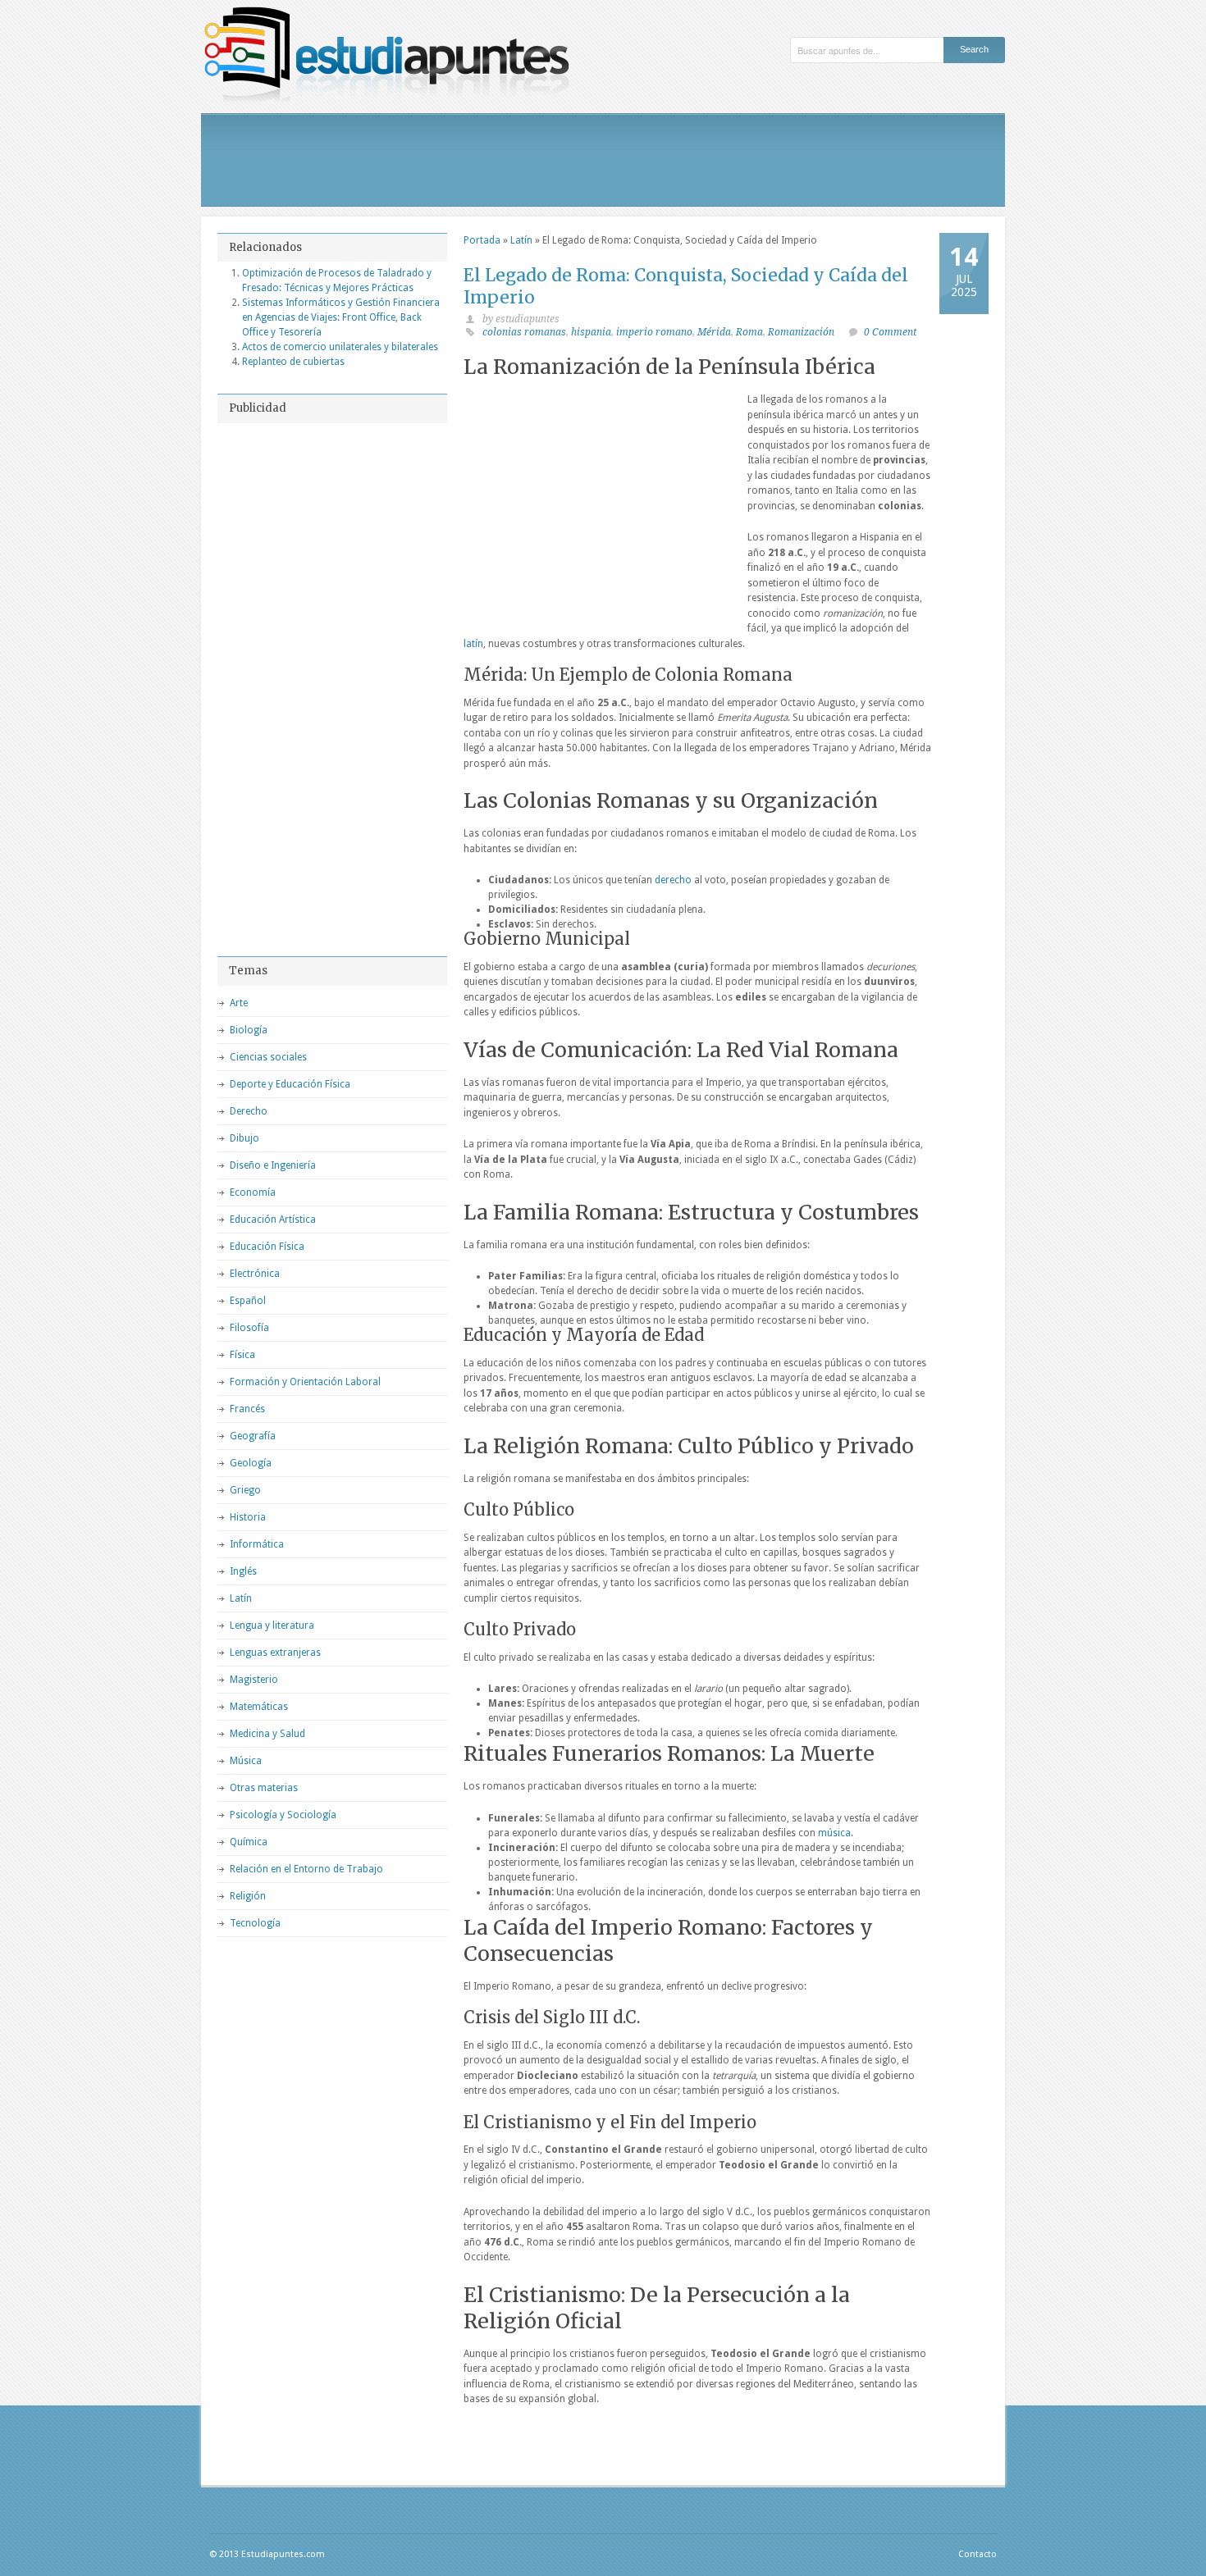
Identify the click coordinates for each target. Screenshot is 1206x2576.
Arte (239, 1003)
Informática (257, 1544)
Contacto (978, 2554)
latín (473, 644)
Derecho (249, 1111)
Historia (248, 1517)
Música (246, 1761)
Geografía (253, 1436)
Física (242, 1355)
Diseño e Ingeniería (273, 1165)
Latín (521, 240)
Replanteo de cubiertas (293, 362)
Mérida (714, 332)
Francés (247, 1409)
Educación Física (267, 1247)
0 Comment (890, 332)
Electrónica (255, 1274)
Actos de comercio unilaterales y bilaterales (340, 347)
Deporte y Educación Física (290, 1084)
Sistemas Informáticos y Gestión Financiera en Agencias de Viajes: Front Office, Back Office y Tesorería (341, 317)
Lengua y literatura (272, 1625)
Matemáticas (259, 1707)
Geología (251, 1463)
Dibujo (244, 1138)
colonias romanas (524, 332)
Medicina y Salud (267, 1734)
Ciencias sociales (268, 1057)
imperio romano (654, 332)
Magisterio (254, 1680)
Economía (253, 1192)
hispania (591, 332)
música (834, 1833)
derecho (673, 880)
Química (249, 1842)
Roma (749, 332)
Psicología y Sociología (283, 1815)
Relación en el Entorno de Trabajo (306, 1869)
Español (248, 1301)
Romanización (801, 332)
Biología (249, 1030)
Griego (245, 1490)
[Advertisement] (603, 160)
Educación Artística (273, 1220)
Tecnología (255, 1923)
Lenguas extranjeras (275, 1653)
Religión (248, 1896)
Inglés (243, 1571)
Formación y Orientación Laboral (305, 1382)
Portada (482, 240)
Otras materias (264, 1788)
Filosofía (249, 1328)
